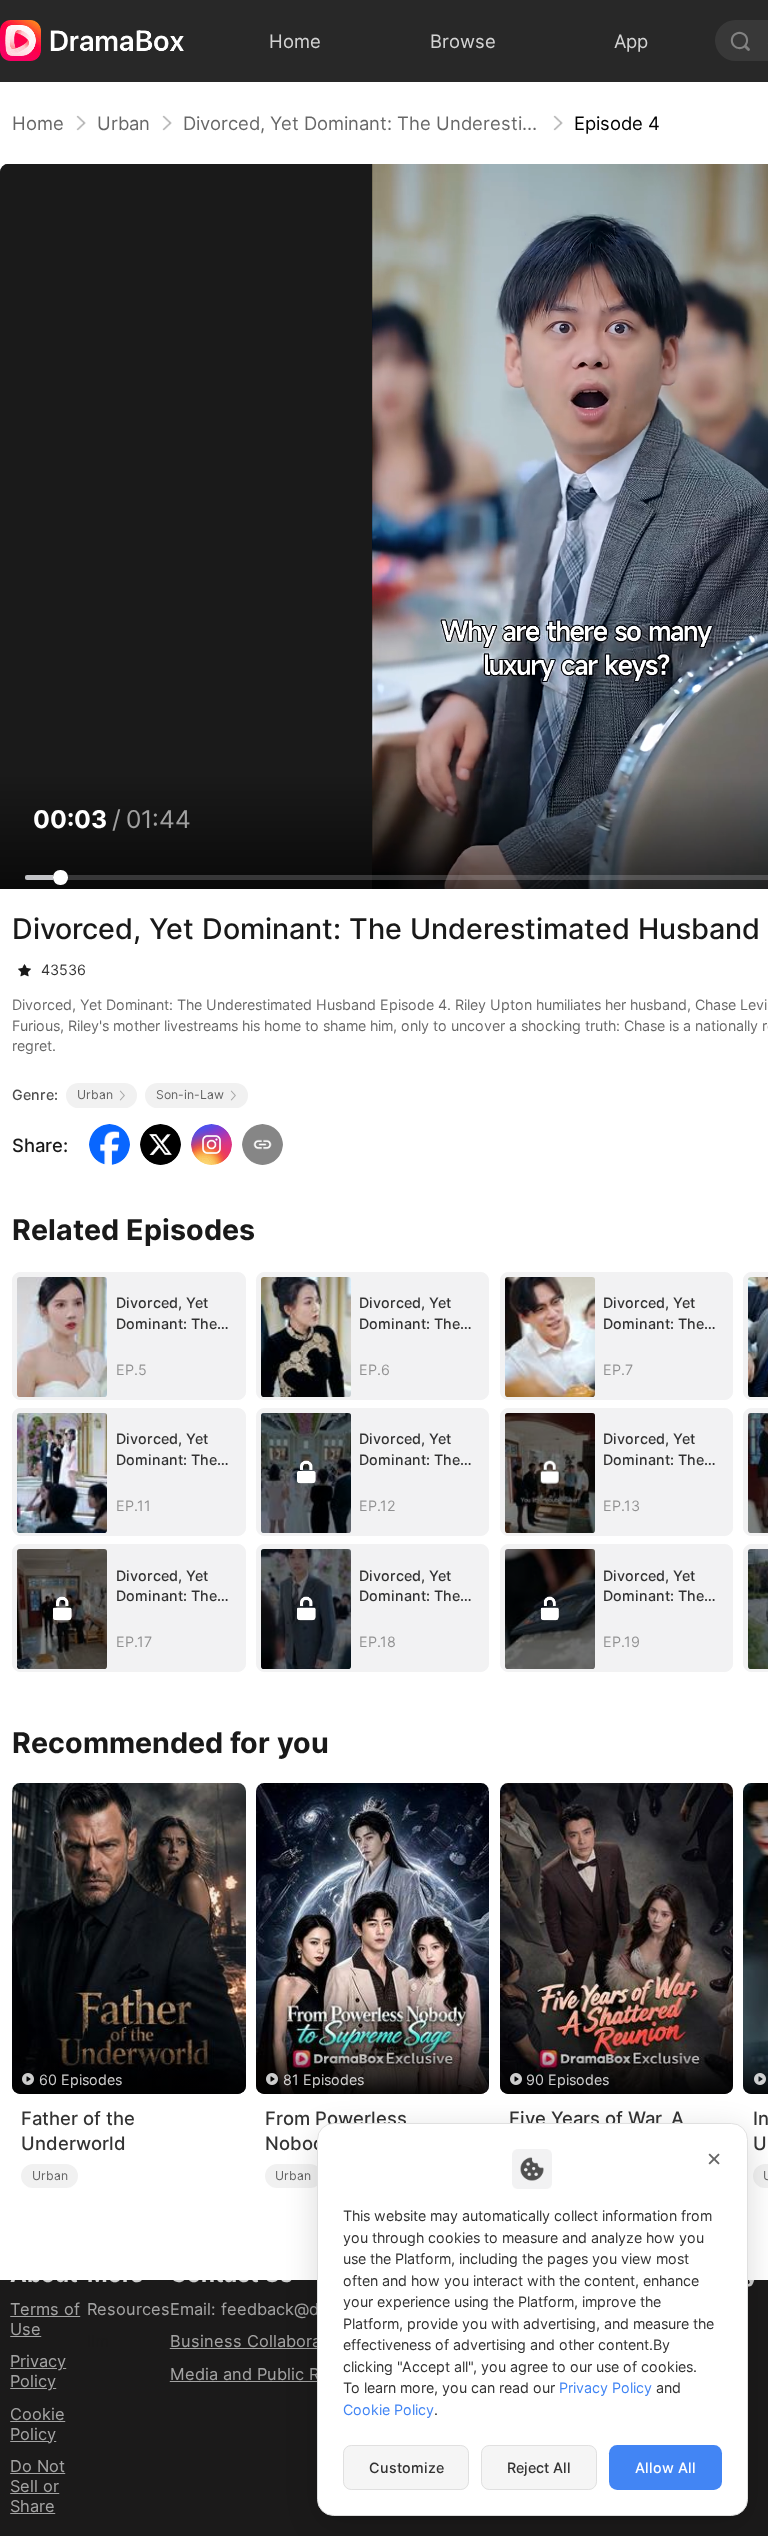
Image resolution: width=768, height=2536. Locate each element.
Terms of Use (45, 2319)
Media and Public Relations (275, 2374)
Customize (406, 2467)
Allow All (665, 2467)
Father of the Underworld (78, 2130)
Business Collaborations (265, 2341)
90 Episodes (567, 2079)
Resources (128, 2309)
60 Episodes (80, 2079)
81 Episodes (323, 2079)
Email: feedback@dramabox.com (297, 2309)
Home (38, 123)
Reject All (539, 2467)
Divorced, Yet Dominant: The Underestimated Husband (362, 123)
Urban (123, 123)
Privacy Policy (38, 2371)
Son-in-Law (190, 1094)
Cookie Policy (37, 2424)
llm (98, 2341)
